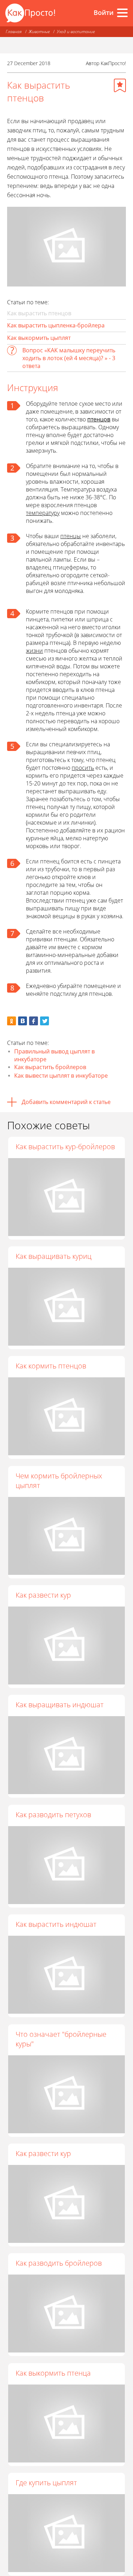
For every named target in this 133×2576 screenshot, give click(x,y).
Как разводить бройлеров (59, 2263)
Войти (104, 12)
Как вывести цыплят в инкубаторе (61, 1076)
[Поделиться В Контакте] (23, 1021)
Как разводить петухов (53, 1815)
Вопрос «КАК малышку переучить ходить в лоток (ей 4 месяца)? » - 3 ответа (69, 358)
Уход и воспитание (76, 31)
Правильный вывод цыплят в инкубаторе (54, 1055)
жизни (34, 651)
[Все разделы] (122, 13)
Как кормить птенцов (51, 1366)
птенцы (71, 536)
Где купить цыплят (46, 2483)
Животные (39, 31)
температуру (43, 513)
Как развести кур (43, 1595)
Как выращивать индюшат (60, 1705)
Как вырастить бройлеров (50, 1067)
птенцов (99, 419)
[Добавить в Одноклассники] (12, 1021)
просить (83, 768)
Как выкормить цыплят (39, 338)
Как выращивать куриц (54, 1256)
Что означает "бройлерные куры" (61, 2039)
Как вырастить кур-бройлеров (65, 1147)
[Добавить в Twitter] (45, 1021)
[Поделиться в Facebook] (34, 1021)
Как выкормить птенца (53, 2373)
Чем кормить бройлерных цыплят (59, 1481)
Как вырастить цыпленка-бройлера (56, 325)
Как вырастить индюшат (56, 1924)
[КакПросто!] (30, 13)
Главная (14, 31)
